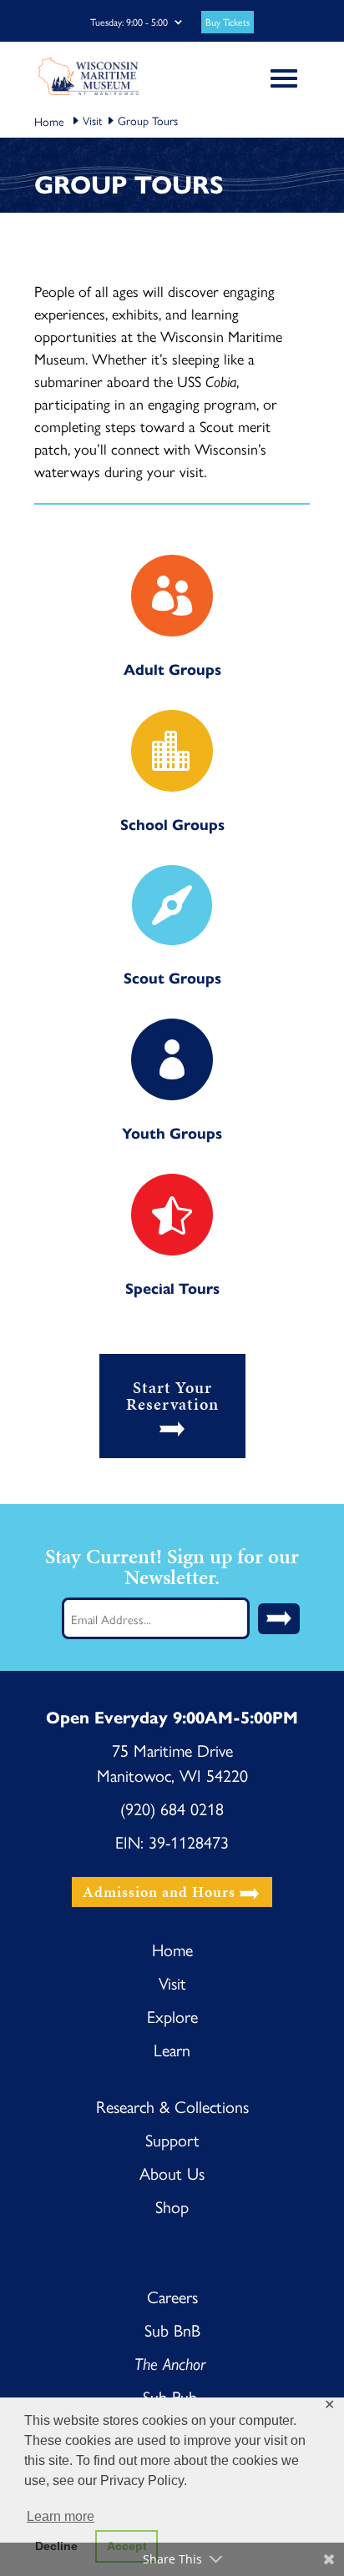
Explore (172, 2016)
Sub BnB (172, 2329)
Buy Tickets (228, 22)
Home (172, 1949)
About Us (172, 2173)
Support (172, 2139)
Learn (172, 2049)
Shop (172, 2206)
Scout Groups (172, 977)
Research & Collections (172, 2106)
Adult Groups (172, 669)
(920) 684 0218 (172, 1808)
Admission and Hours (159, 1892)
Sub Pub (172, 2396)
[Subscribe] (279, 1619)
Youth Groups (172, 1132)
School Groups (172, 824)
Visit (93, 120)
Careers (172, 2296)
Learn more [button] (61, 2516)
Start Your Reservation (172, 1396)
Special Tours (172, 1288)
